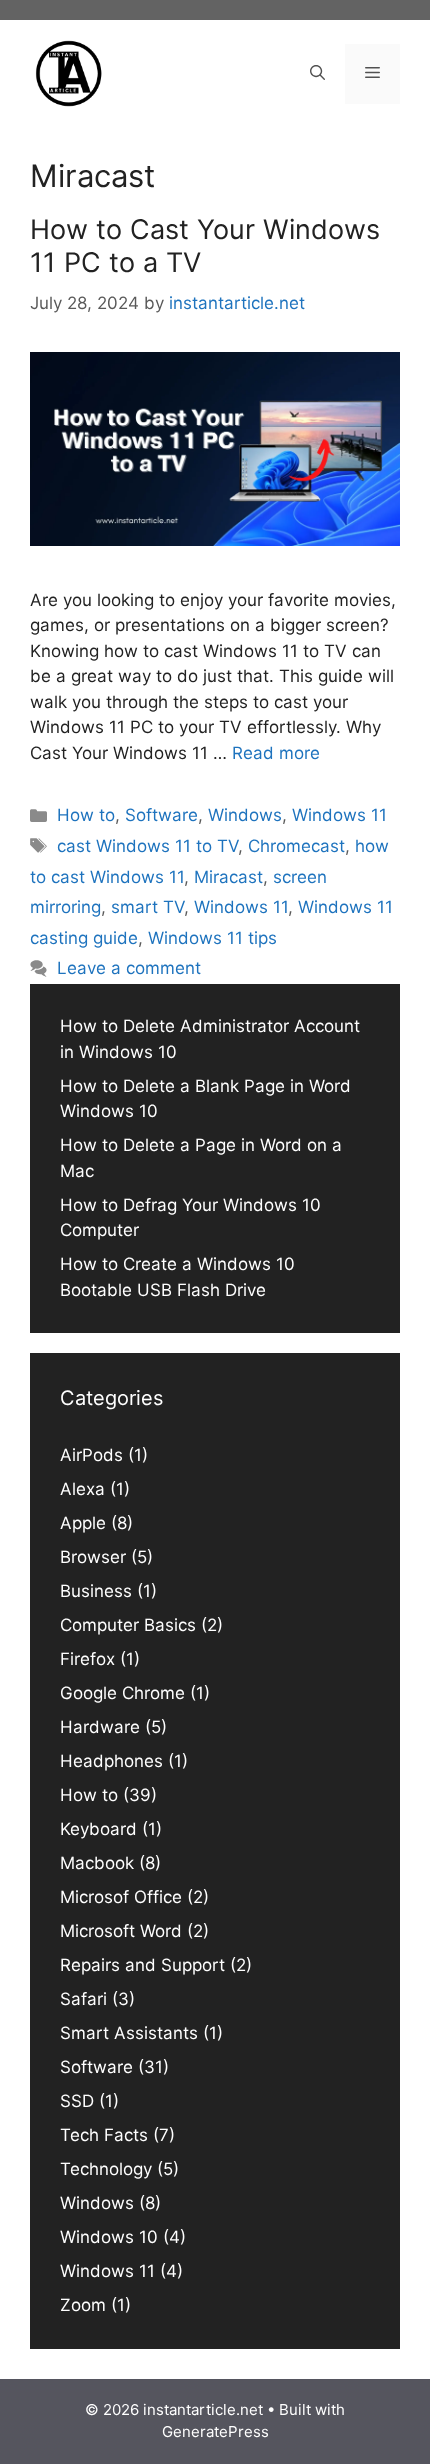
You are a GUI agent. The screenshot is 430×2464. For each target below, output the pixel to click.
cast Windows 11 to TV (147, 846)
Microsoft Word (121, 1931)
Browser (93, 1557)
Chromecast (296, 846)
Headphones (111, 1761)
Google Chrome (122, 1693)
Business (96, 1591)
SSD (77, 2101)
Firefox (87, 1659)
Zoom (83, 2305)
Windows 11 (339, 815)
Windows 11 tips (212, 938)
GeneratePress (215, 2431)
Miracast (228, 877)
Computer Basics (128, 1625)
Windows (245, 815)
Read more (276, 753)
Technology (106, 2169)
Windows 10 (109, 2237)
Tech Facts (104, 2135)
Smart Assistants (129, 2033)
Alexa (82, 1489)
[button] (317, 74)
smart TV (147, 907)
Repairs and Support (142, 1965)
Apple (83, 1523)
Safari (83, 1999)
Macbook (97, 1863)
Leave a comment (129, 968)
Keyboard (98, 1829)
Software (161, 815)
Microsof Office (121, 1897)
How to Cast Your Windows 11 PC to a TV (205, 245)
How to (86, 815)
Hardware (100, 1727)
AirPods (91, 1455)
